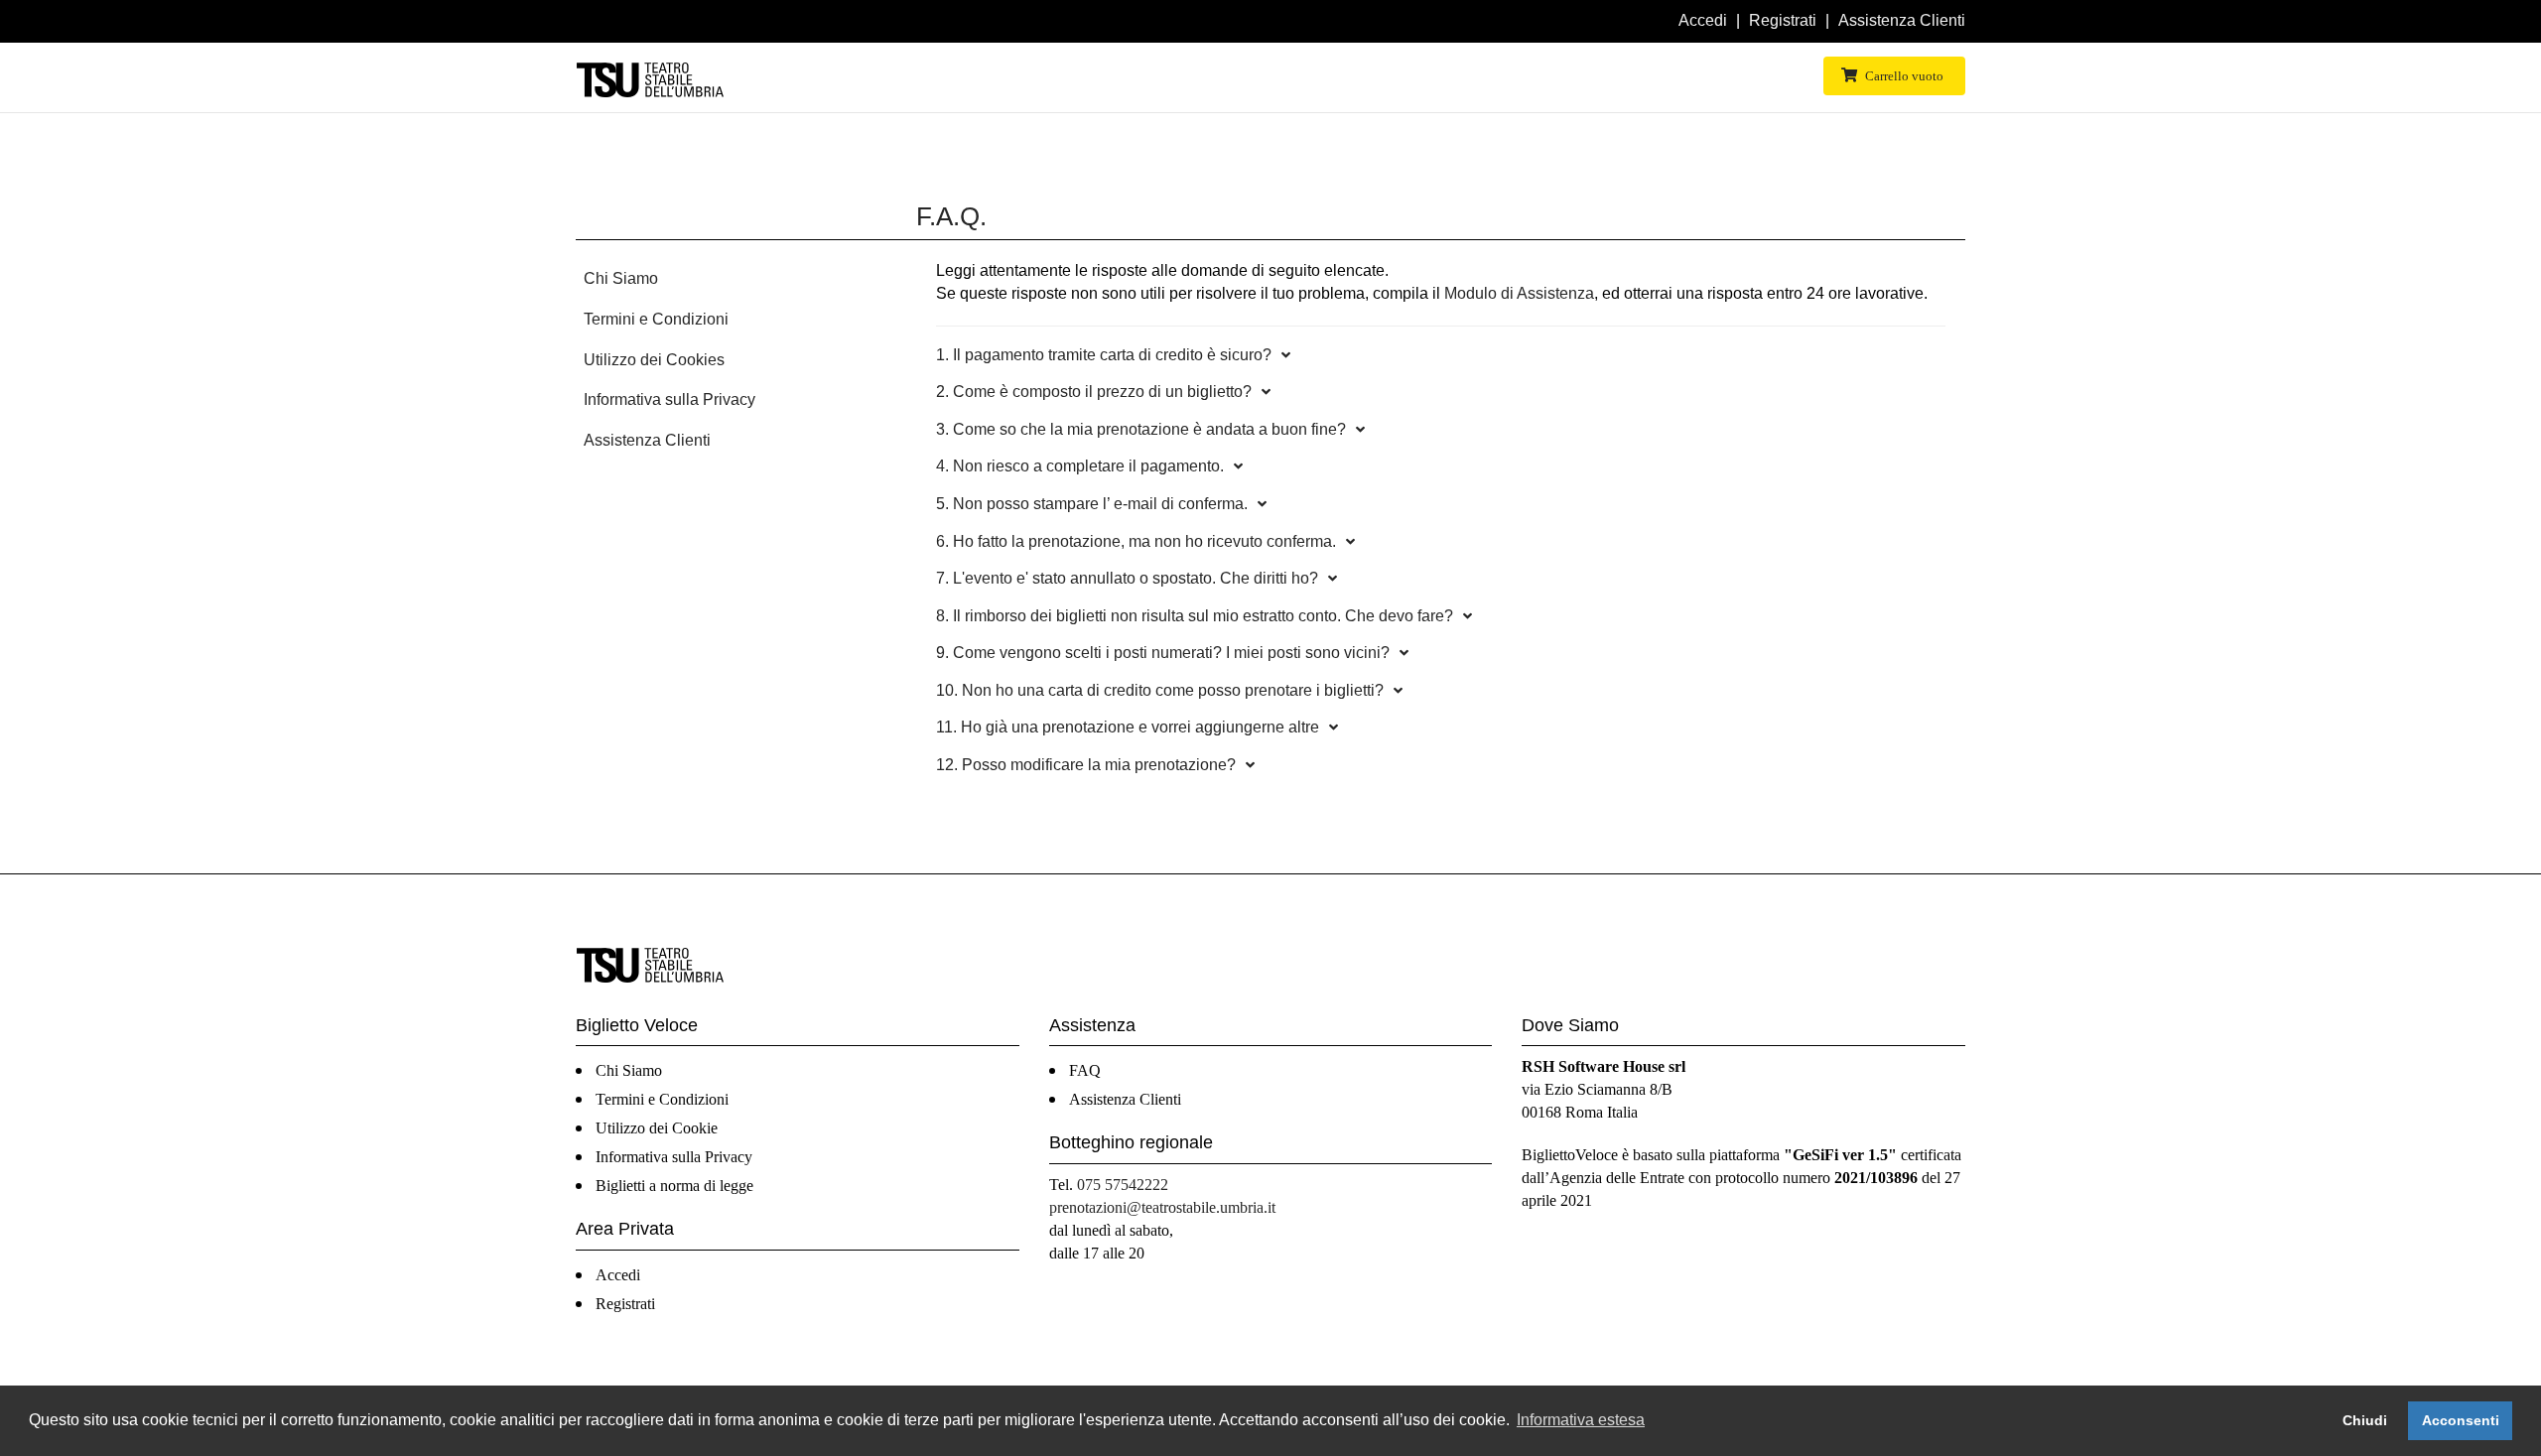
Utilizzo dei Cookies (654, 360)
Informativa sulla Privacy (669, 399)
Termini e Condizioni (656, 319)
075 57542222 (1123, 1185)
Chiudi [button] (2365, 1420)
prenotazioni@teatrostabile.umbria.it (1162, 1207)
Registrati (1783, 20)
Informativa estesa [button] (1581, 1420)
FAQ (1085, 1070)
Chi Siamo (621, 278)
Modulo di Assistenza (1519, 293)
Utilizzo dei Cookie (657, 1128)
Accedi (1703, 20)
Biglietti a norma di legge (674, 1186)
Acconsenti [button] (2461, 1420)
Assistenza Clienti (1902, 20)
